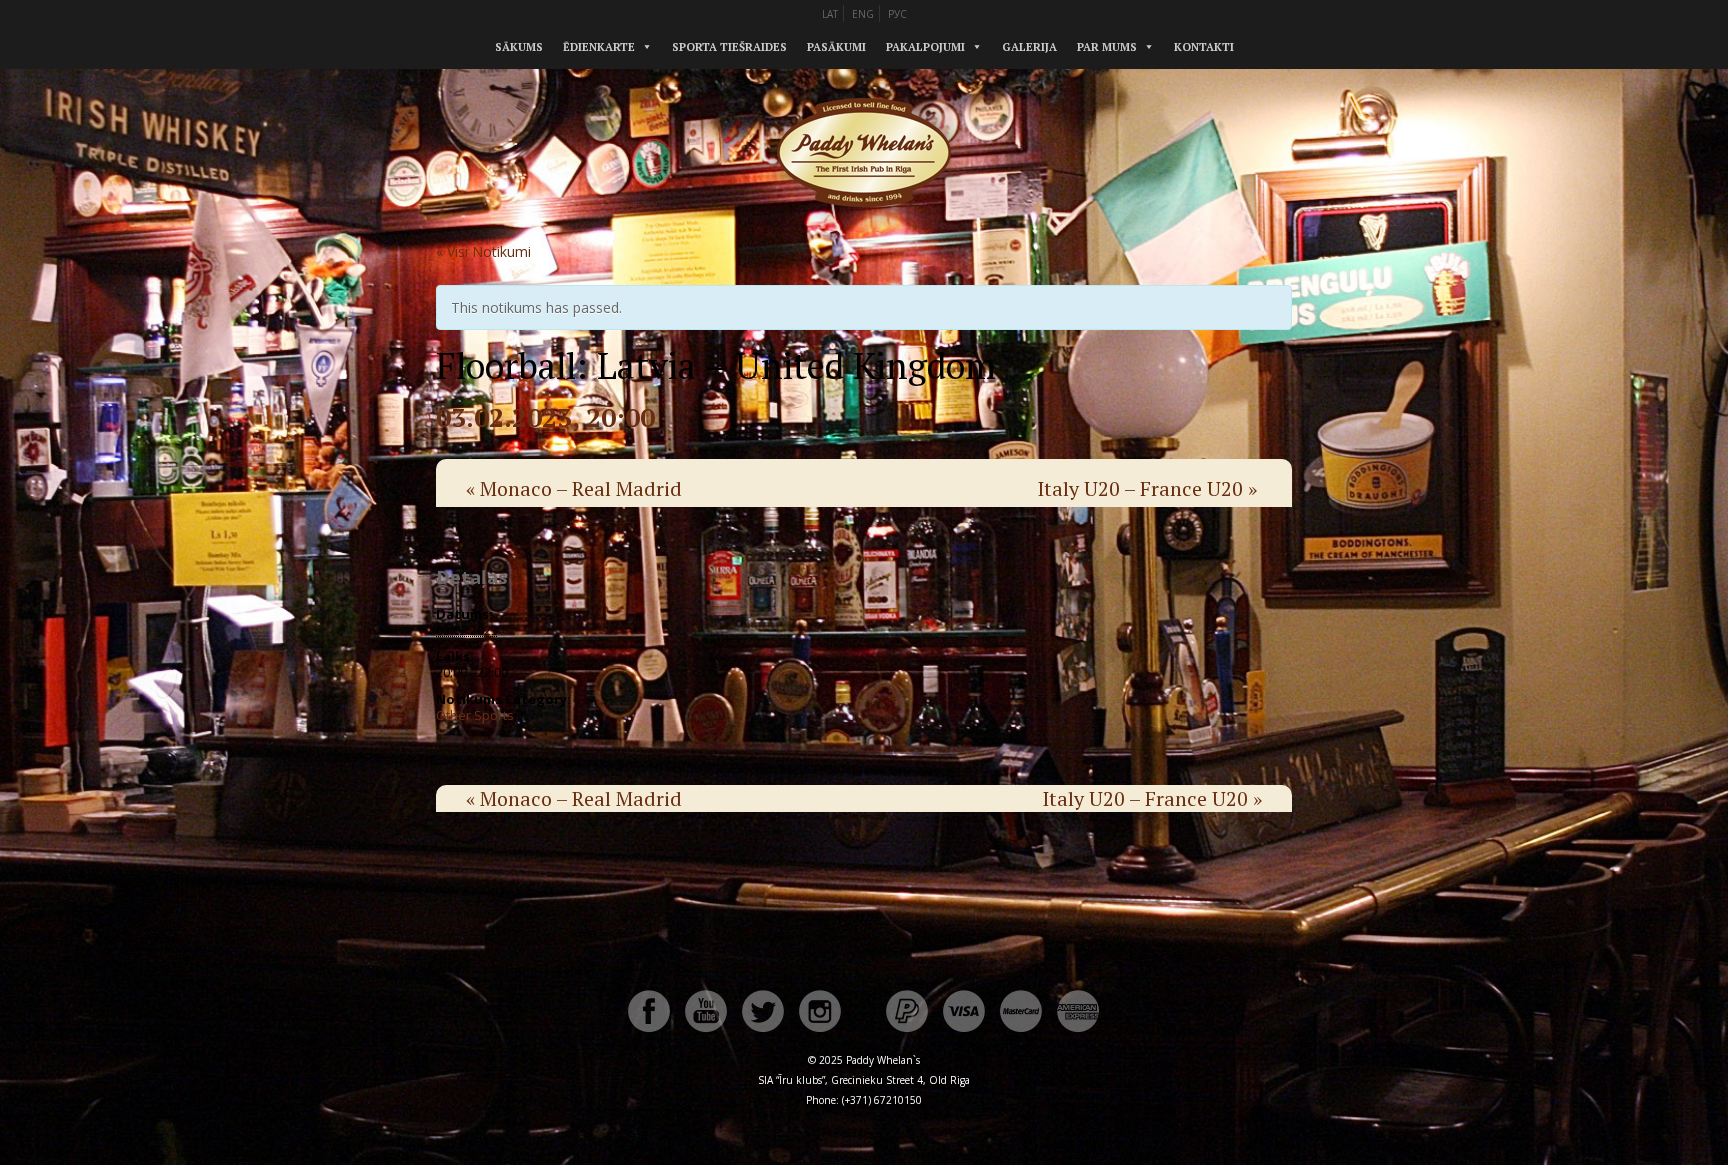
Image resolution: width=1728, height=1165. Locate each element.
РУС (897, 14)
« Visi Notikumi (483, 251)
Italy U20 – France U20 (1147, 488)
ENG (863, 14)
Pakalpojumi (925, 47)
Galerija (1029, 47)
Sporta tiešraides (729, 47)
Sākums (519, 47)
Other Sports (475, 715)
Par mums (1107, 47)
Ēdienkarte (599, 47)
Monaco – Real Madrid (574, 488)
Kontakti (1204, 47)
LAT (830, 14)
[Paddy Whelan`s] (864, 229)
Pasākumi (836, 47)
